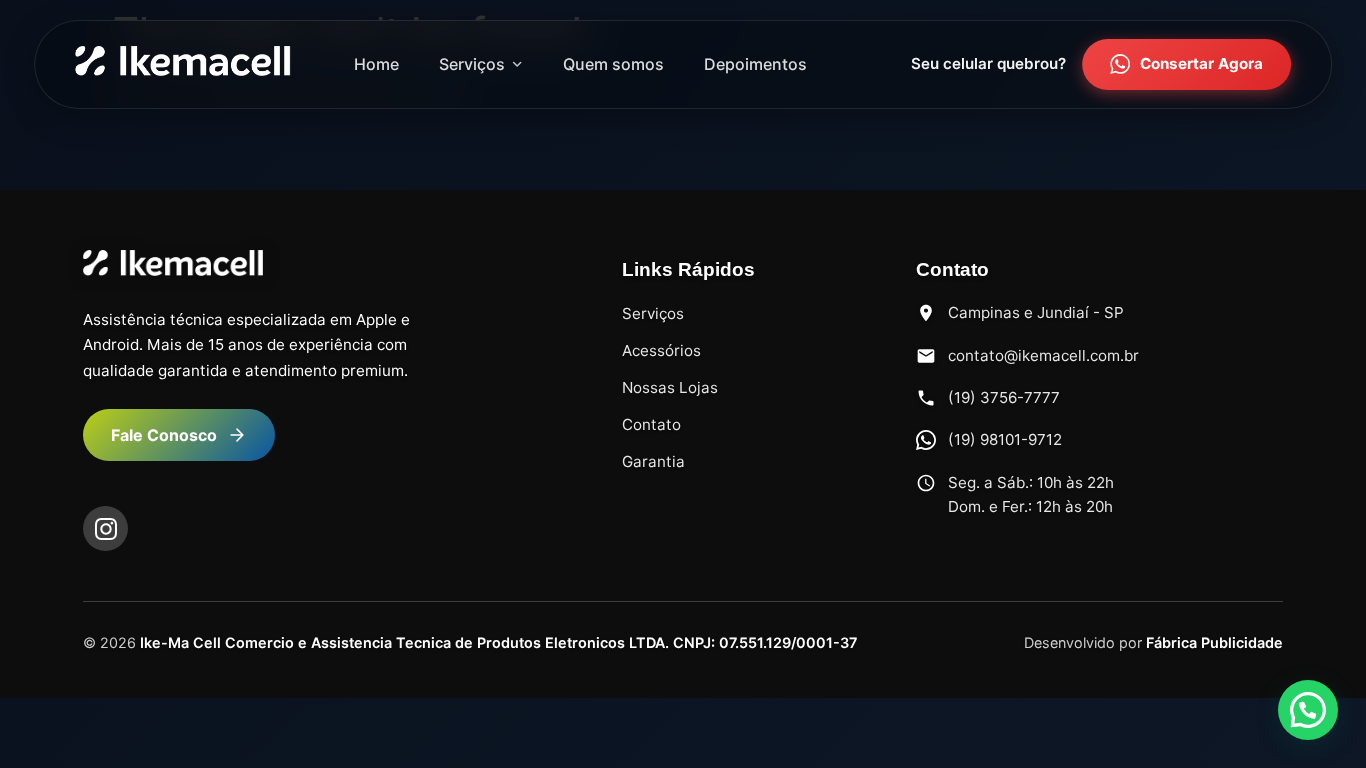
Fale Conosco (164, 435)
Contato (651, 424)
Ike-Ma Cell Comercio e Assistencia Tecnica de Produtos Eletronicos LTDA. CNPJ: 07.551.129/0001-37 (498, 642)
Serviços (472, 64)
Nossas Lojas (670, 387)
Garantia (653, 461)
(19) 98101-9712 (1005, 439)
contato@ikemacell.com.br (1043, 355)
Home (376, 64)
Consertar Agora (1201, 63)
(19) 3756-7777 (1004, 397)
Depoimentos (755, 64)
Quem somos (613, 64)
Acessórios (661, 350)
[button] (1308, 710)
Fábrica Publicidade (1214, 642)
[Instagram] (105, 528)
